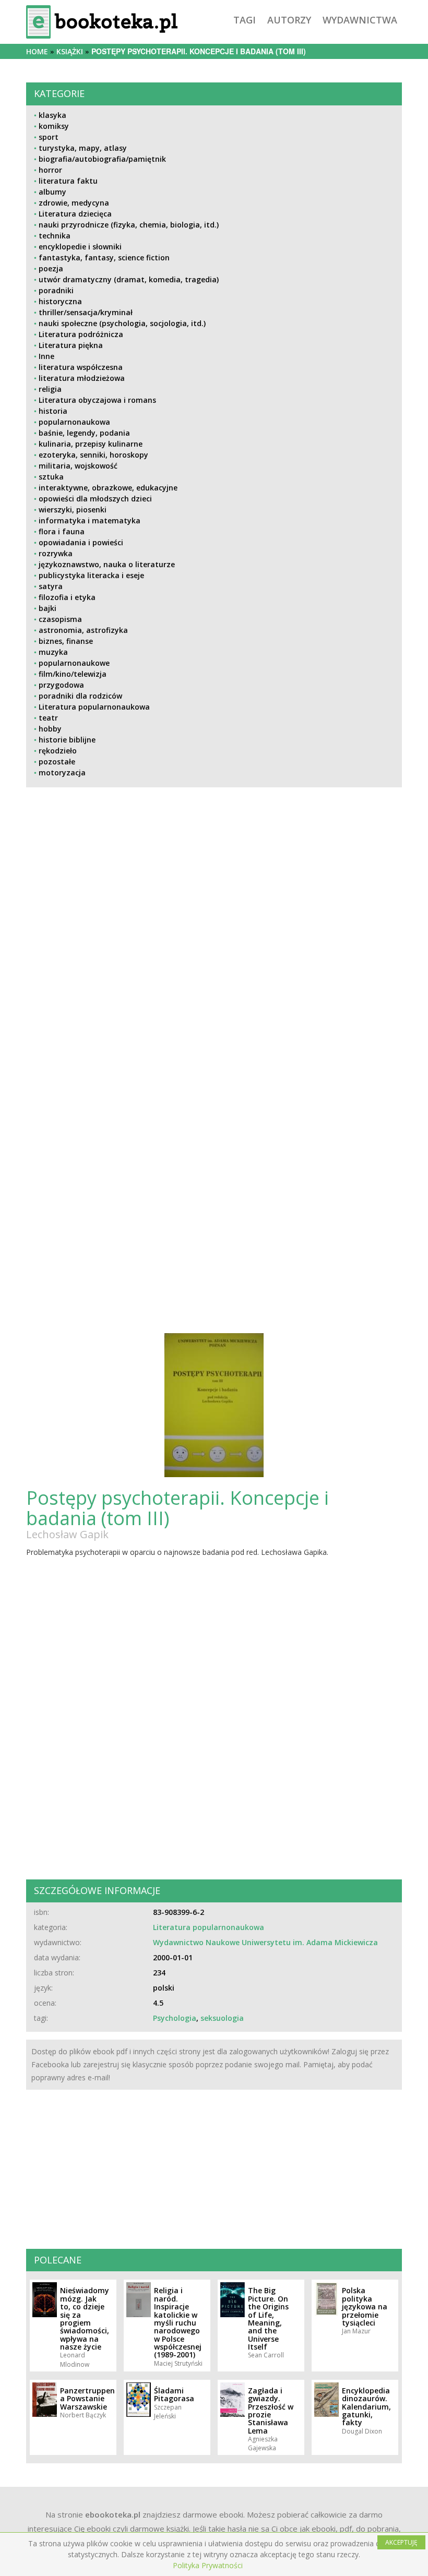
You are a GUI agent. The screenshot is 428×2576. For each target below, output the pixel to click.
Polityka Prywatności (208, 2565)
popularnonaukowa (74, 422)
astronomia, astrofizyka (83, 630)
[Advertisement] (214, 987)
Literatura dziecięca (75, 214)
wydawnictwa (360, 20)
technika (55, 236)
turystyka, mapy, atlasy (83, 148)
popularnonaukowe (74, 663)
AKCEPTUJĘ (401, 2542)
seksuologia (222, 2018)
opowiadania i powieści (81, 542)
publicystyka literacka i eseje (91, 575)
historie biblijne (67, 740)
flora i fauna (62, 531)
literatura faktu (68, 181)
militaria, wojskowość (78, 466)
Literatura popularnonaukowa (94, 707)
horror (50, 170)
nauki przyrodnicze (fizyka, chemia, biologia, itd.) (129, 225)
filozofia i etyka (67, 597)
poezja (51, 268)
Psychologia (175, 2018)
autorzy (289, 20)
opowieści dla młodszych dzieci (95, 499)
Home (37, 51)
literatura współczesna (81, 367)
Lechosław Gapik (67, 1534)
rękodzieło (58, 751)
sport (49, 137)
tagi (245, 20)
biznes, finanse (66, 641)
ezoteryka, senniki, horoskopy (93, 455)
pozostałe (57, 762)
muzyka (53, 652)
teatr (48, 718)
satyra (51, 586)
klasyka (52, 115)
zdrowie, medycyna (74, 203)
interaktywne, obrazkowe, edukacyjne (108, 488)
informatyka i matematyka (90, 520)
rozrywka (56, 553)
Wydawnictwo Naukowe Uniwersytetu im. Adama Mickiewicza (265, 1942)
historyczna (60, 301)
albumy (52, 192)
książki (70, 51)
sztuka (51, 477)
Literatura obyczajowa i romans (97, 400)
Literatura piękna (71, 345)
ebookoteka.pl (113, 2514)
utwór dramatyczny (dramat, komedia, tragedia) (129, 279)
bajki (47, 608)
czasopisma (60, 619)
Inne (46, 356)
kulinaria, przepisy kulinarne (91, 444)
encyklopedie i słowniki (80, 247)
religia (50, 389)
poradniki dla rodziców (80, 696)
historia (53, 411)
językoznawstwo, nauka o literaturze (107, 564)
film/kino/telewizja (73, 674)
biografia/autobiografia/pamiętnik (102, 159)
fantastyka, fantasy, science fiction (104, 257)
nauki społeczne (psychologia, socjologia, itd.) (122, 323)
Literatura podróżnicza (81, 334)
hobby (50, 729)
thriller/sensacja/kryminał (86, 312)
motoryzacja (62, 772)
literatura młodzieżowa (82, 378)
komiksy (54, 126)
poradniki (56, 290)
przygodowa (61, 685)
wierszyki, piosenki (73, 510)
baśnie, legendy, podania (84, 433)
